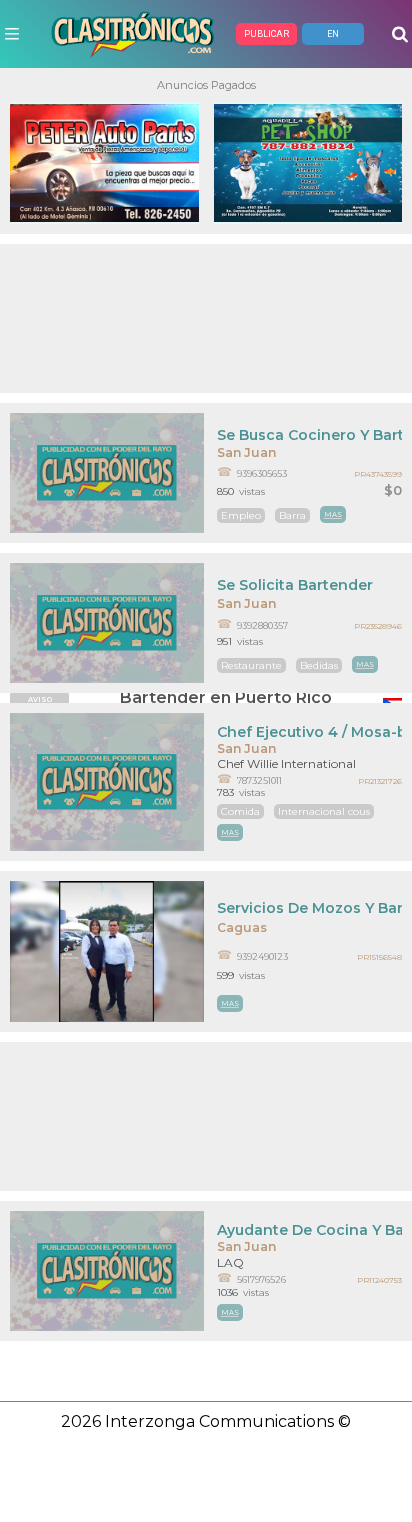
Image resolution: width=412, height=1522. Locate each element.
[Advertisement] (206, 318)
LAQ (230, 1262)
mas (333, 514)
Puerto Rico (283, 697)
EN (333, 34)
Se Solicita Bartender (295, 585)
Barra (292, 515)
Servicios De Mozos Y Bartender (309, 908)
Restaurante (251, 665)
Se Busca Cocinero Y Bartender (309, 435)
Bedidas (319, 665)
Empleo (241, 515)
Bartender (163, 697)
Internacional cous (324, 811)
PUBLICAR (266, 34)
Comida (240, 811)
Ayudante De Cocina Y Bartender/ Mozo (309, 1230)
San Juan (246, 452)
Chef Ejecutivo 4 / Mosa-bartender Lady (309, 732)
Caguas (242, 927)
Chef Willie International (286, 763)
